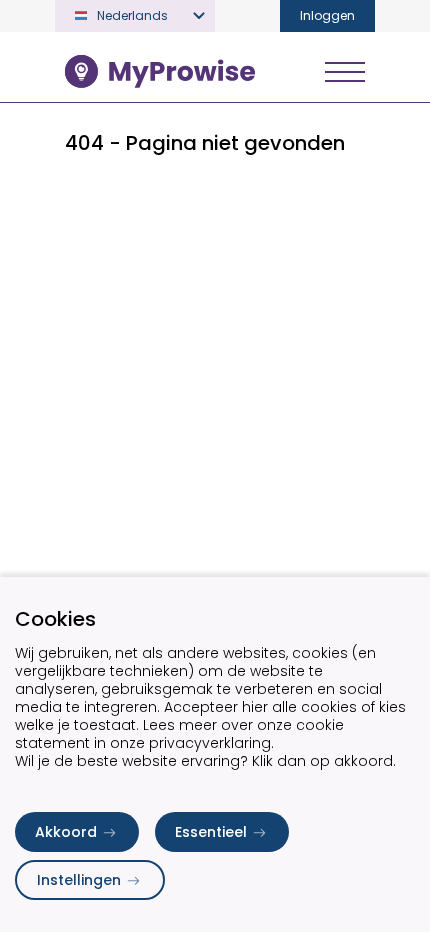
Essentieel (211, 832)
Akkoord (66, 832)
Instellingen (79, 880)
